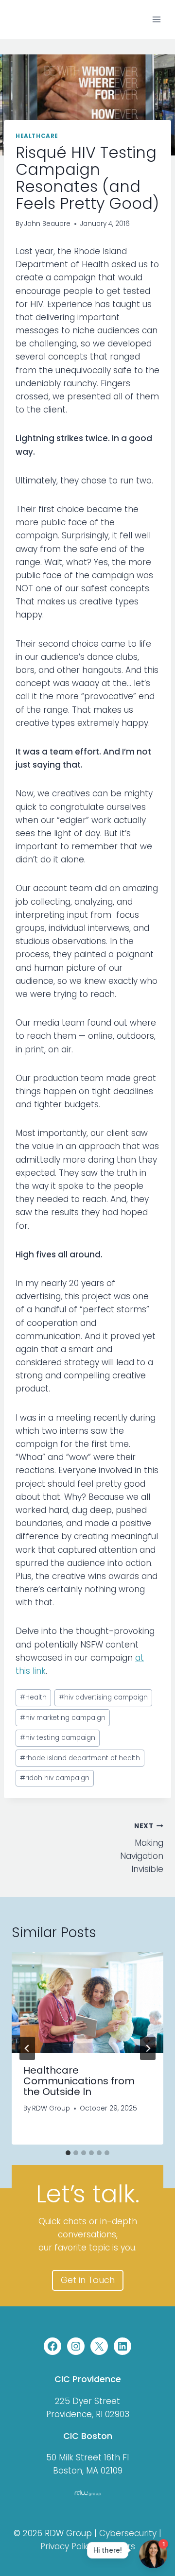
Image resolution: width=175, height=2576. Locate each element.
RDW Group (51, 2108)
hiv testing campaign (58, 1738)
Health (33, 1697)
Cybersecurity (128, 2533)
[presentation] (87, 2003)
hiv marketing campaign (63, 1718)
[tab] (68, 2153)
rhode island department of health (80, 1758)
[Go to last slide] (27, 2048)
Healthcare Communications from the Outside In (79, 2081)
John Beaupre (47, 224)
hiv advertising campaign (103, 1697)
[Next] (148, 2048)
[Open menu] (156, 19)
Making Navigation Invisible (142, 1848)
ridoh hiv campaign (55, 1778)
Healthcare (37, 136)
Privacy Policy (67, 2546)
